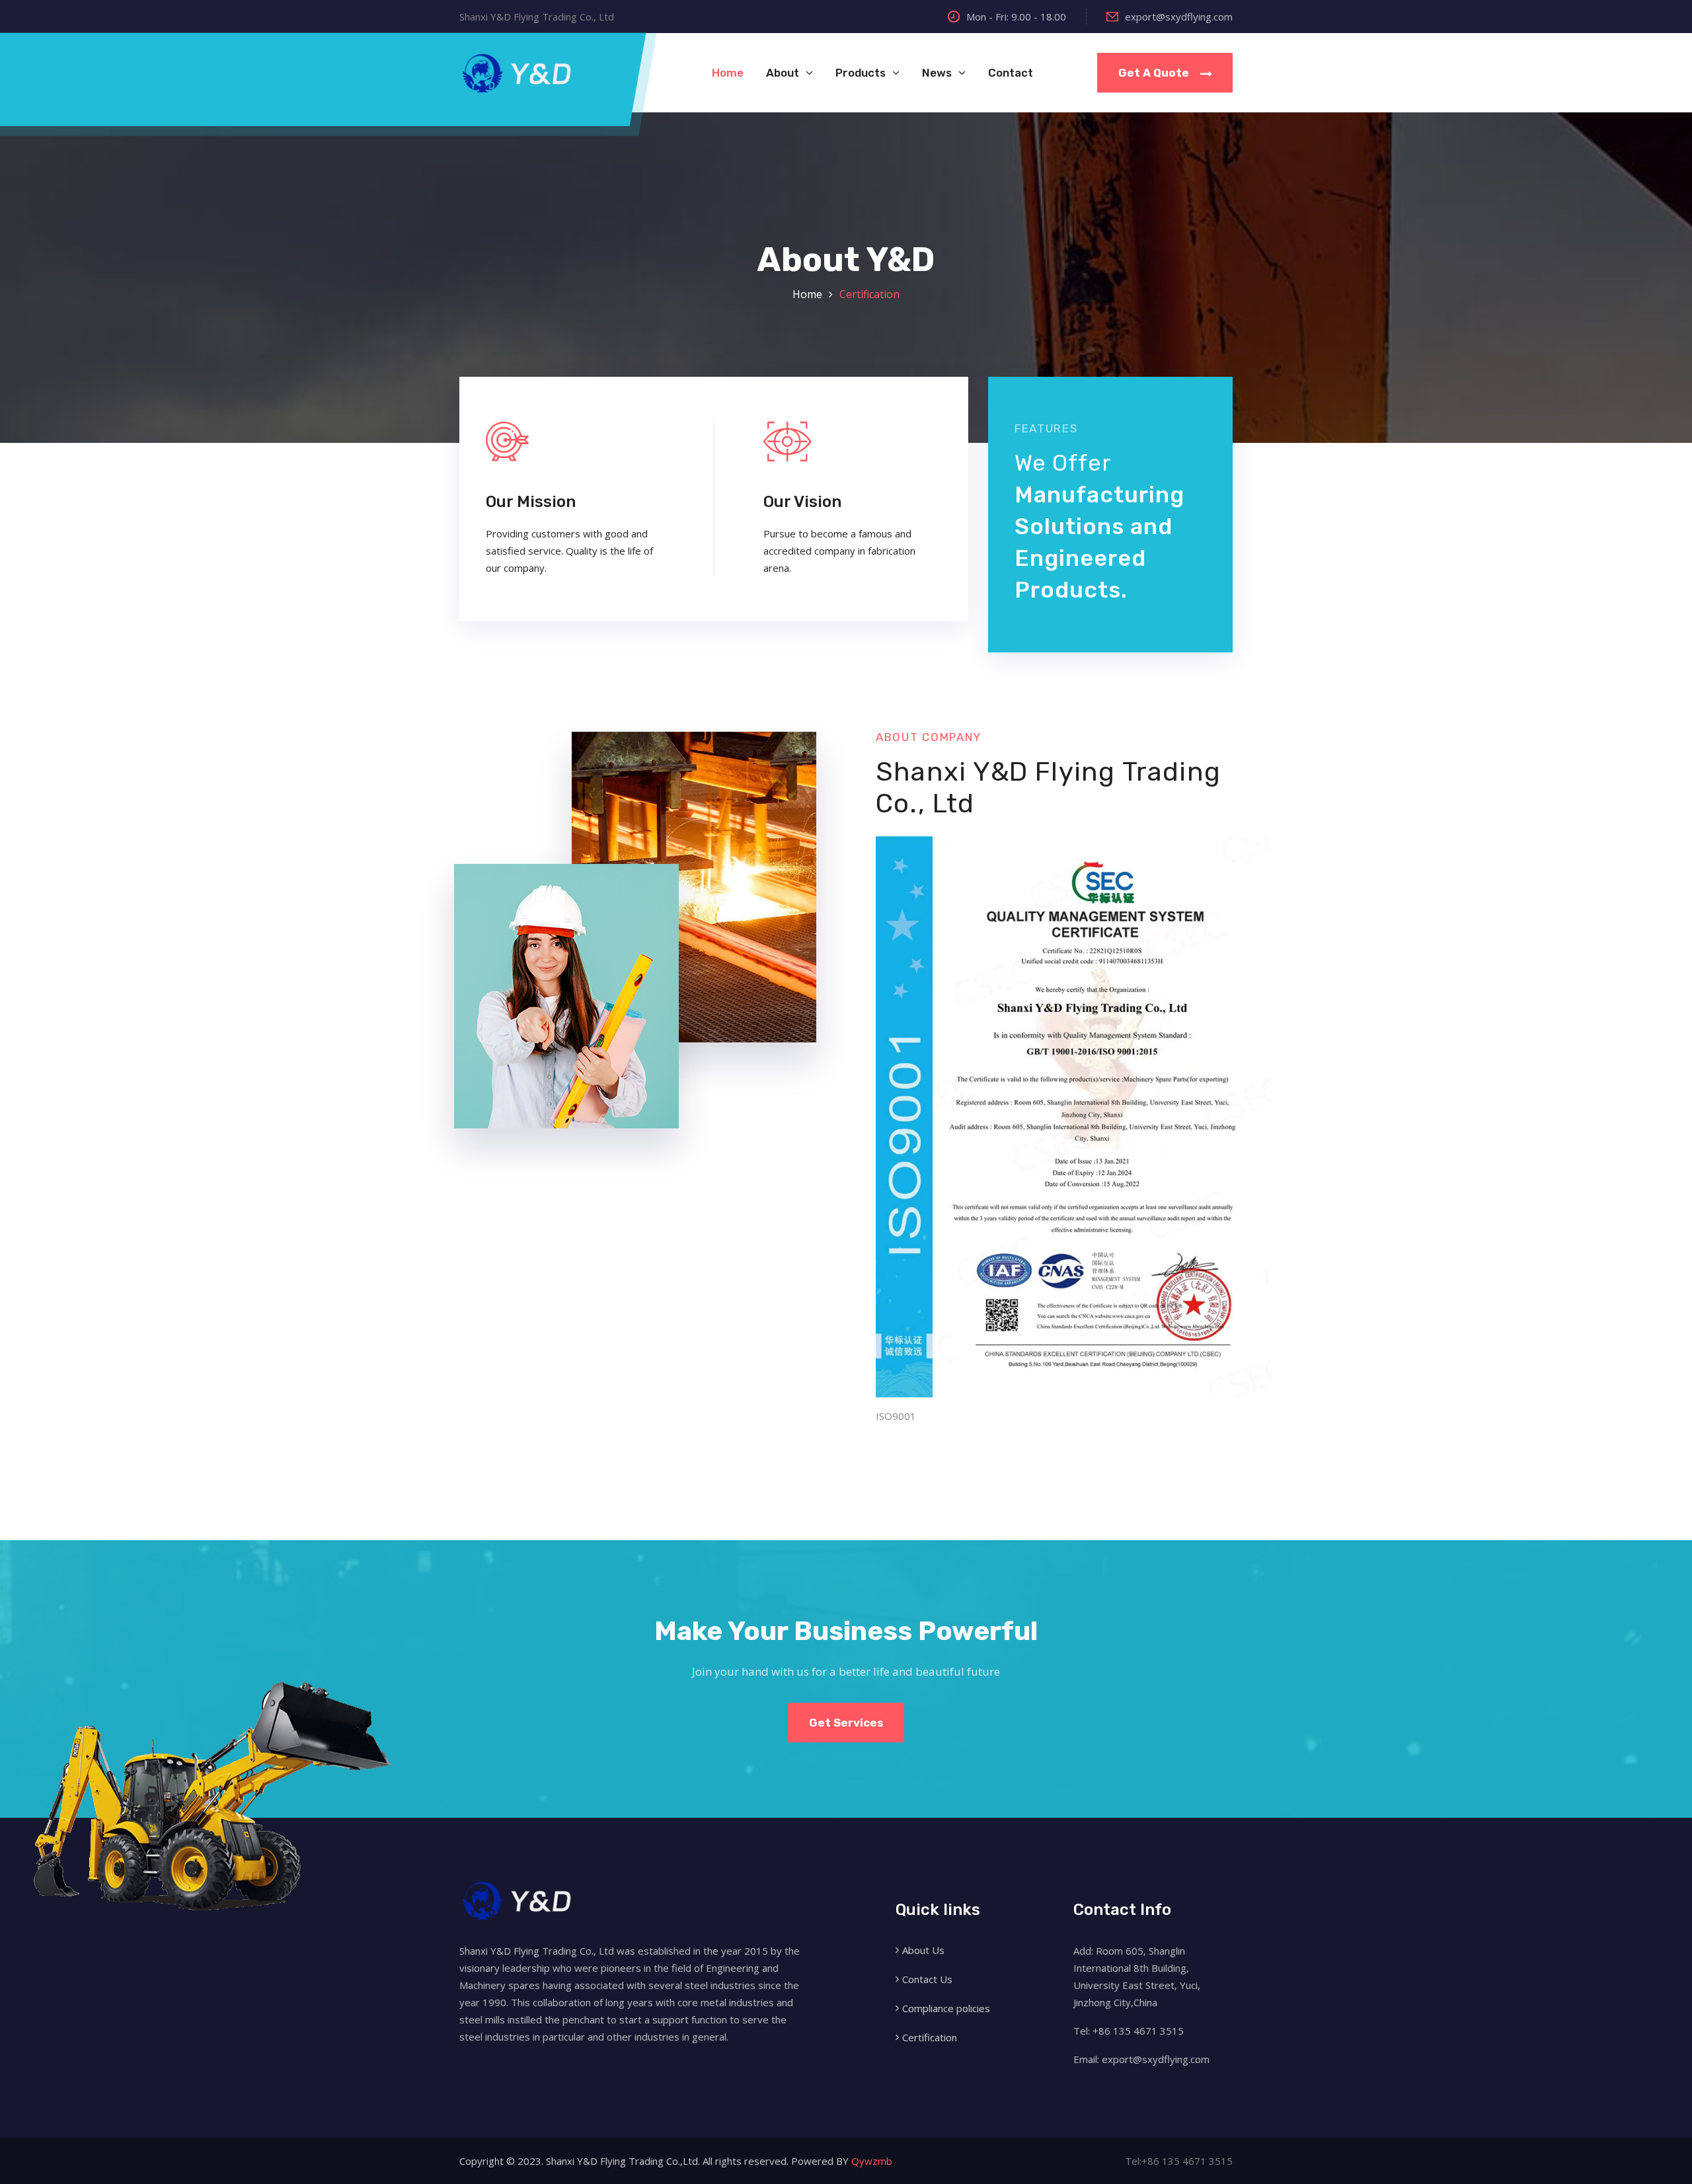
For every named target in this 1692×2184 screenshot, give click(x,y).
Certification (869, 294)
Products (861, 73)
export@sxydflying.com (1179, 17)
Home (728, 73)
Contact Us (927, 1979)
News (937, 73)
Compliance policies (946, 2008)
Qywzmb (872, 2161)
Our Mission (531, 502)
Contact (1011, 73)
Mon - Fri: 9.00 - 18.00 (1016, 17)
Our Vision (802, 502)
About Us (923, 1950)
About (783, 73)
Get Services (846, 1723)
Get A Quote (1155, 73)
